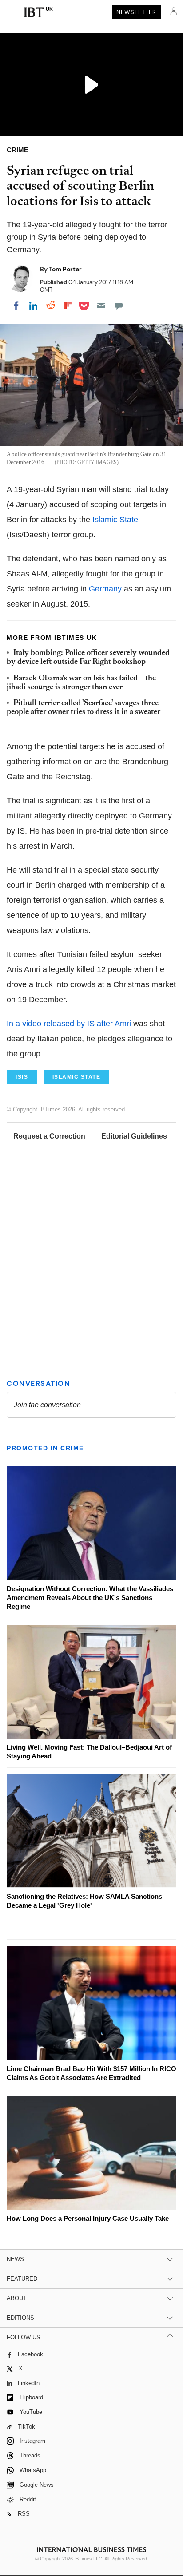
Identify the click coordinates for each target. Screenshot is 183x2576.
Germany (105, 589)
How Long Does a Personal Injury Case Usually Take (88, 2218)
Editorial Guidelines (134, 1136)
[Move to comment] (119, 306)
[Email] (101, 306)
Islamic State (115, 520)
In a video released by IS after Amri (69, 1024)
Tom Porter (65, 269)
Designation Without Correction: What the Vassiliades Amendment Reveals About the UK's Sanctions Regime (90, 1598)
